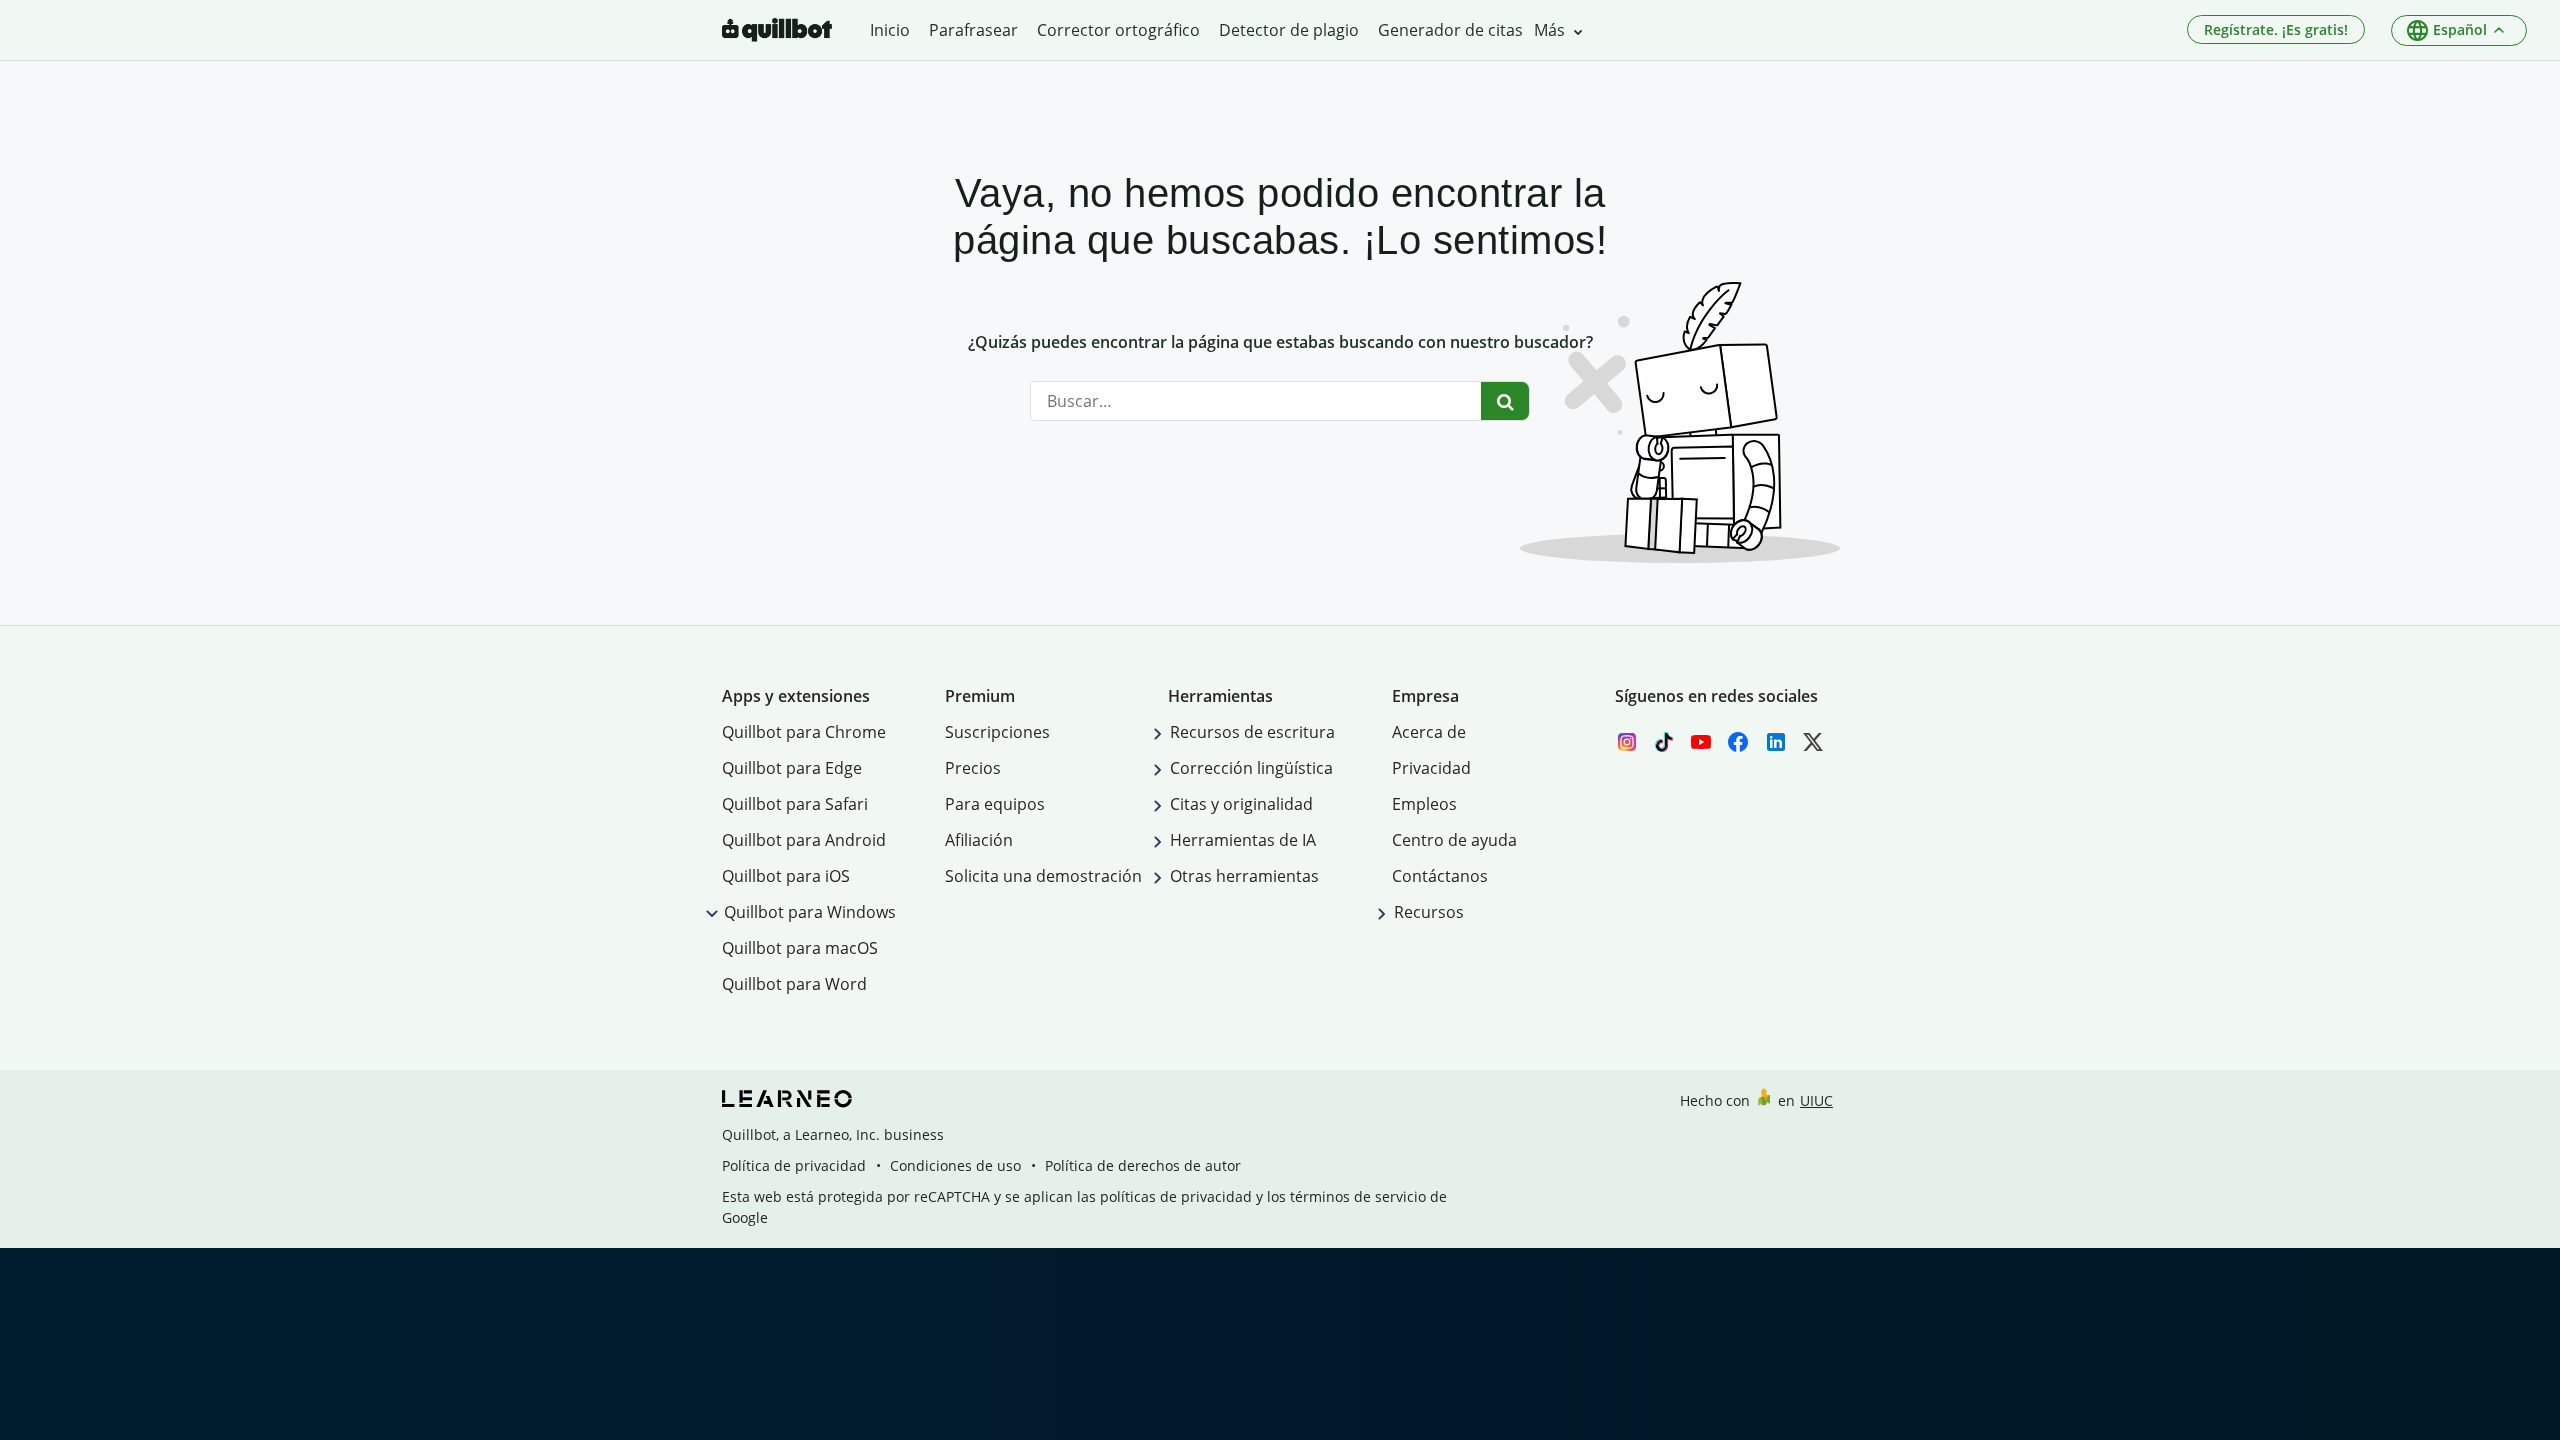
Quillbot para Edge (792, 768)
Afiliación (979, 840)
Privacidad (1431, 768)
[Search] (1505, 401)
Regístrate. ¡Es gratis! (2276, 29)
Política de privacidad (794, 1165)
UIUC (1816, 1100)
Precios (973, 768)
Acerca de (1429, 732)
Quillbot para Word (794, 984)
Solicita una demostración (1043, 876)
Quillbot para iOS (786, 876)
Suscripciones (997, 732)
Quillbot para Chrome (804, 732)
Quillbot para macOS (800, 948)
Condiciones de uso (955, 1165)
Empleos (1424, 804)
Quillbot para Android (804, 840)
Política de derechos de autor (1143, 1165)
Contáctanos (1440, 876)
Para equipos (995, 804)
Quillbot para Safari (795, 804)
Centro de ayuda (1454, 840)
